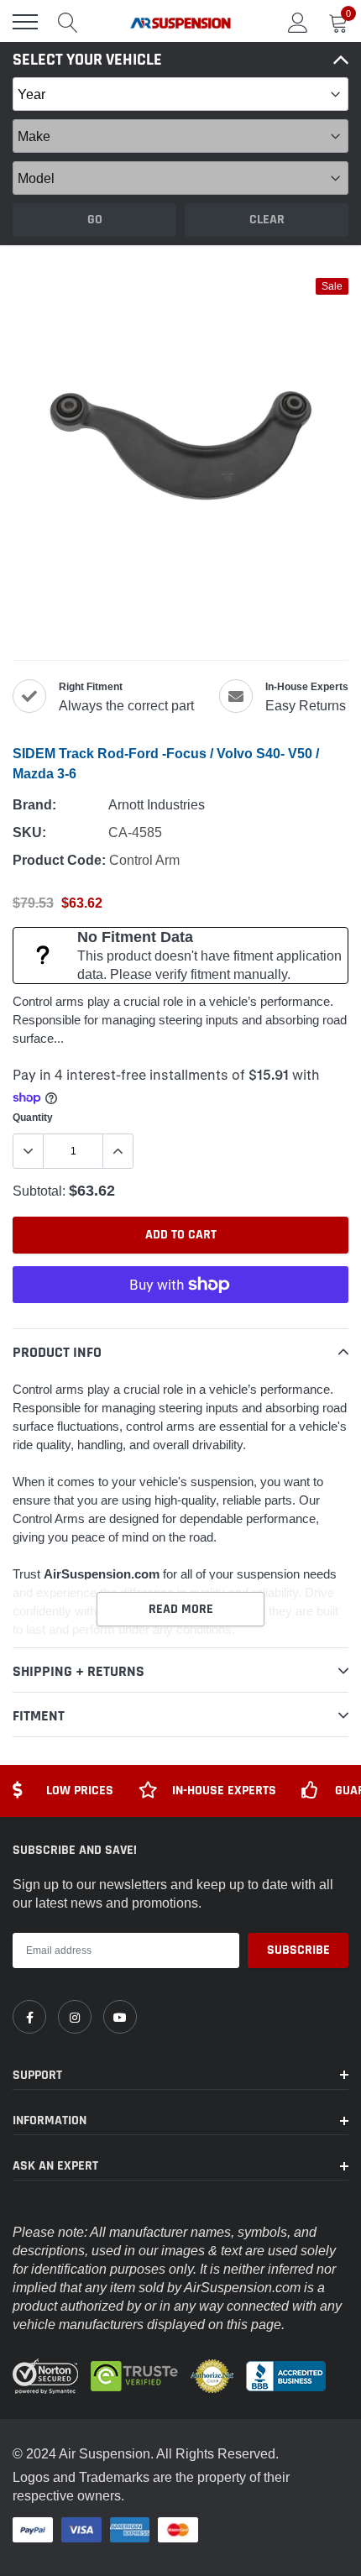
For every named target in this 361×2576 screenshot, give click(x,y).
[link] (29, 2017)
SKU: (29, 832)
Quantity (33, 1117)
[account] (298, 22)
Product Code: (59, 860)
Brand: (34, 805)
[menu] (25, 22)
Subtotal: (39, 1191)
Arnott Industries (157, 804)
